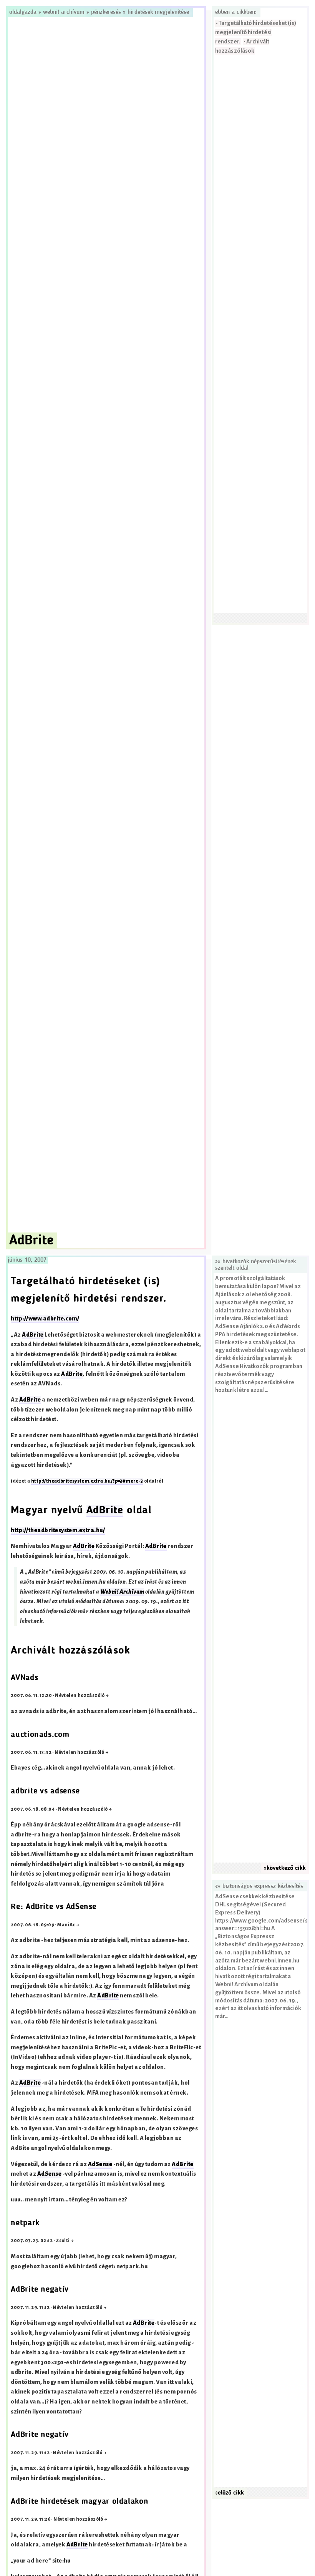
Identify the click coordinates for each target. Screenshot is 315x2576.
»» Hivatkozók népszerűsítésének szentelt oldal (255, 1265)
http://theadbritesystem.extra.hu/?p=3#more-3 (87, 1481)
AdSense (100, 2164)
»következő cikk (285, 1868)
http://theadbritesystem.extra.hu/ (58, 1530)
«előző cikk (230, 2493)
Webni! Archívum (64, 12)
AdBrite (33, 1335)
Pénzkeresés (106, 12)
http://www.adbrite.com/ (45, 1319)
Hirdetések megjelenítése (158, 12)
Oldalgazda (24, 12)
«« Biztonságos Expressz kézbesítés (259, 1886)
